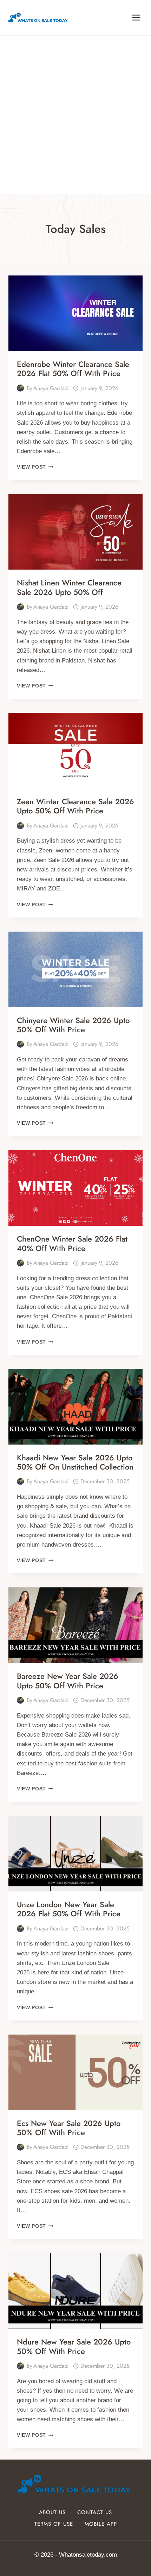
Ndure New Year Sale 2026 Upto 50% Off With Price (74, 2346)
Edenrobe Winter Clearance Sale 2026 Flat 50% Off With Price (73, 369)
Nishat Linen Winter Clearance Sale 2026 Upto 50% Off (69, 587)
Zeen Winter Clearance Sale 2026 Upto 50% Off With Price (75, 806)
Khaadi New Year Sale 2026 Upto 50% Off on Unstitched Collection (75, 1462)
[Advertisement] (75, 115)
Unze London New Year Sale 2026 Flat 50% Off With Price (69, 1909)
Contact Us (95, 2512)
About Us (52, 2512)
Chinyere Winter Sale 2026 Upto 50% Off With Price (73, 1025)
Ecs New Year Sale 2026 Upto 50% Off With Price (69, 2128)
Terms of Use (54, 2524)
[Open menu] (136, 17)
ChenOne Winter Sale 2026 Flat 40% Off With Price (72, 1243)
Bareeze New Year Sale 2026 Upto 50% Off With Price (68, 1681)
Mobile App (101, 2524)
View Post (35, 467)
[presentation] (75, 313)
